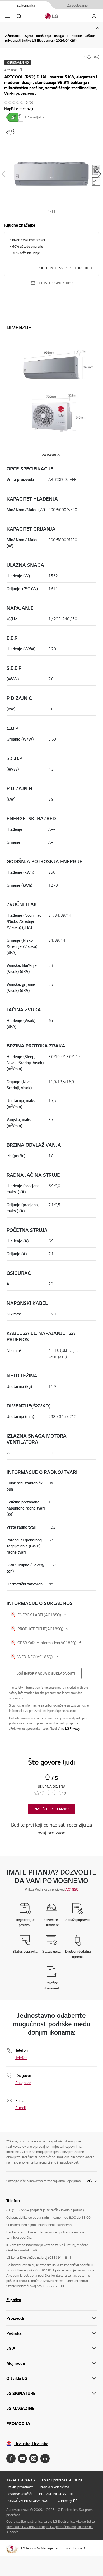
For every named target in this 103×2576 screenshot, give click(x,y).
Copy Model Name (21, 70)
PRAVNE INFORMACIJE (56, 2494)
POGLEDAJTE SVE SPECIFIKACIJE (63, 268)
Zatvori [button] (49, 455)
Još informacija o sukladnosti (46, 1673)
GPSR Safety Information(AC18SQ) (47, 1643)
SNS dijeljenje (96, 57)
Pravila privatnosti (20, 2487)
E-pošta (14, 2300)
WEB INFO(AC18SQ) (36, 1657)
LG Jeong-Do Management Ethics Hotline (52, 2548)
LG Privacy (72, 1729)
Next (100, 174)
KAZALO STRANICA (21, 2480)
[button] (51, 174)
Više (90, 2181)
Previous (3, 174)
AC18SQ (72, 1889)
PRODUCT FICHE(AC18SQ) (41, 1629)
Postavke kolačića (20, 2494)
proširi (96, 225)
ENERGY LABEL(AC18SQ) (40, 1615)
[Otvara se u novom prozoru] (11, 2459)
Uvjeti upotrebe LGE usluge (62, 2480)
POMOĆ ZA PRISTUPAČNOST (28, 2501)
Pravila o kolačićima (55, 2487)
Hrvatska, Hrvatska (31, 2444)
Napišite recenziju (19, 109)
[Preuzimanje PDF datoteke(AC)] (14, 117)
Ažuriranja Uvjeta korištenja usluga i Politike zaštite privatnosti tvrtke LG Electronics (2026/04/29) (50, 38)
